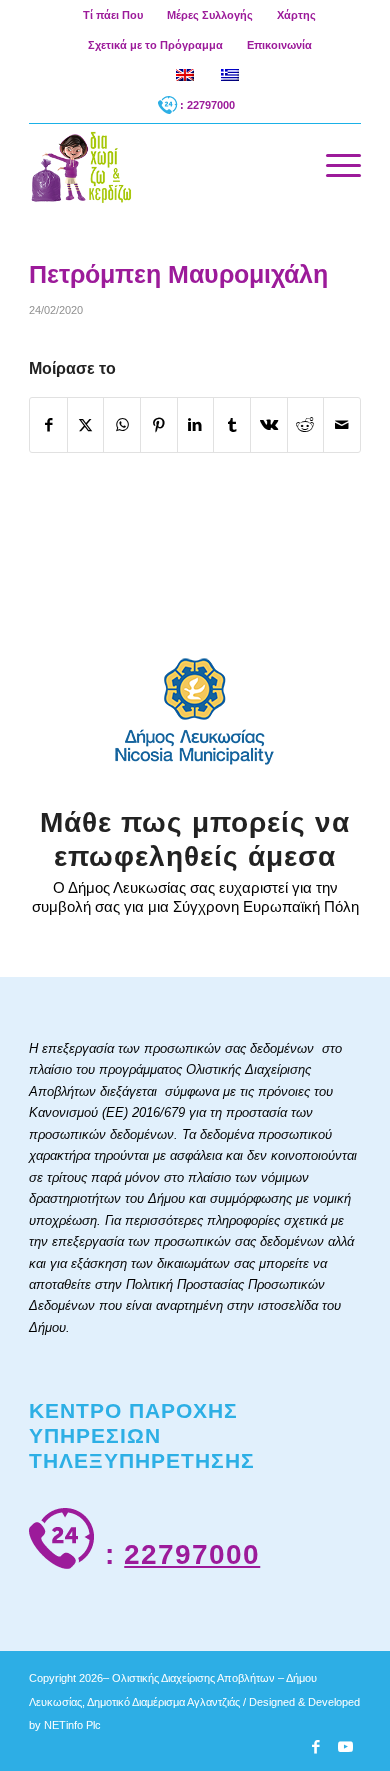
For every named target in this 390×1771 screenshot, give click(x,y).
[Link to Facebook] (316, 1747)
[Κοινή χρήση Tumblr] (232, 425)
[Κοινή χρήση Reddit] (306, 425)
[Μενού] (333, 165)
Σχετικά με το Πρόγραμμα (155, 45)
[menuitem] (113, 15)
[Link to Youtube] (346, 1747)
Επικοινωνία (279, 45)
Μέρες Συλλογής (210, 15)
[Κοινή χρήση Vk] (269, 425)
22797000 (192, 1554)
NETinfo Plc (72, 1725)
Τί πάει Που (113, 15)
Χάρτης (296, 15)
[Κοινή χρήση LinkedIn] (196, 425)
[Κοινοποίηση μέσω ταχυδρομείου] (342, 425)
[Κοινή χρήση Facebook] (48, 425)
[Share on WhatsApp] (122, 425)
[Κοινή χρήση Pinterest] (159, 425)
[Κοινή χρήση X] (86, 425)
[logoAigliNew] (161, 165)
